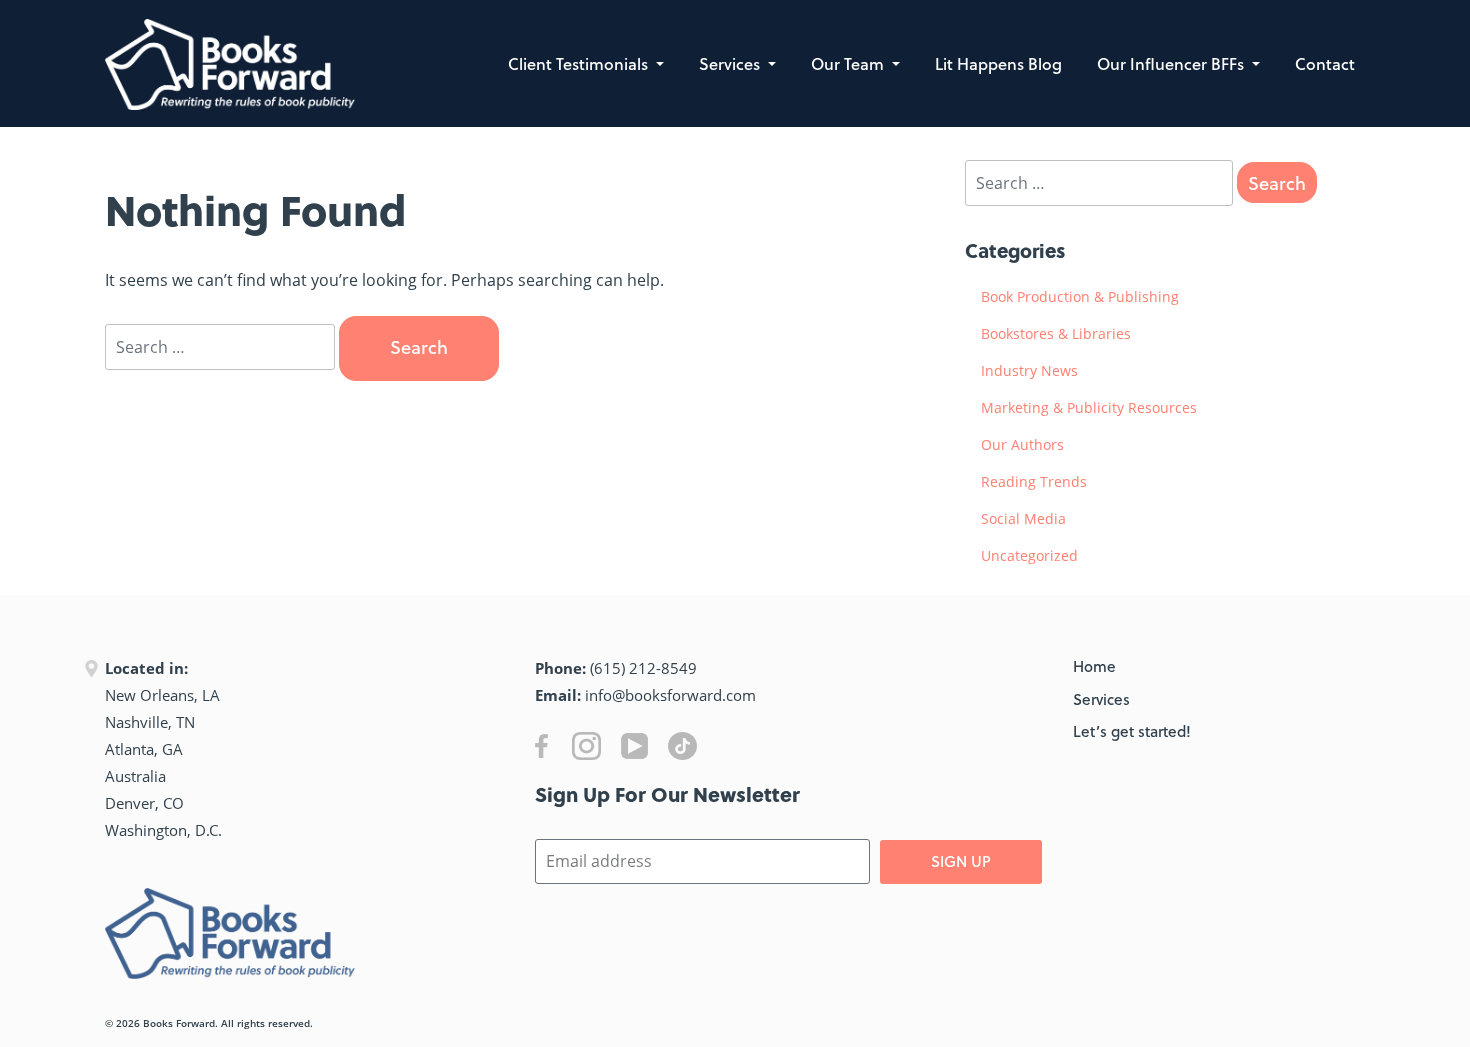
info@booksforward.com (670, 695)
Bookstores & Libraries (1056, 333)
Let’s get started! (1132, 731)
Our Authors (1022, 444)
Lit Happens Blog (998, 63)
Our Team (849, 63)
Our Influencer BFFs (1172, 63)
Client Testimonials (580, 63)
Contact (1325, 63)
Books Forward (179, 1023)
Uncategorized (1029, 555)
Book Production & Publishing (1080, 296)
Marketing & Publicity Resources (1089, 407)
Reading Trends (1034, 481)
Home (1094, 666)
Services (731, 63)
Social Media (1023, 518)
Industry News (1029, 370)
